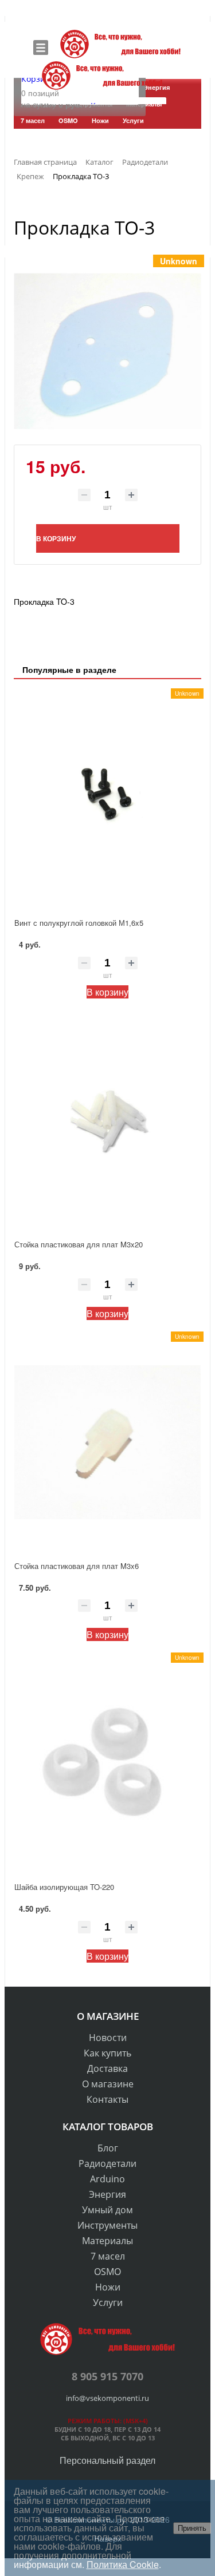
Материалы (107, 2241)
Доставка (107, 2068)
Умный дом (107, 2210)
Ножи (108, 2287)
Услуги (108, 2302)
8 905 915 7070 (107, 2376)
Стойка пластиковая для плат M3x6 (77, 1566)
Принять (192, 2528)
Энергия (107, 2194)
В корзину (107, 992)
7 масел (108, 2256)
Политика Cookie (123, 2564)
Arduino (107, 2179)
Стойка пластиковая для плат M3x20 (79, 1244)
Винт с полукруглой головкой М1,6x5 (79, 923)
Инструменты (107, 2225)
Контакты (107, 2099)
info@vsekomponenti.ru (107, 2398)
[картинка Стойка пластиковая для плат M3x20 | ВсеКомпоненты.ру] (107, 1121)
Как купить (107, 2053)
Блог (108, 2148)
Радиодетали (107, 2163)
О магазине (108, 2084)
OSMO (107, 2272)
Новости (108, 2038)
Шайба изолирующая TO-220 (64, 1887)
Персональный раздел (107, 2460)
